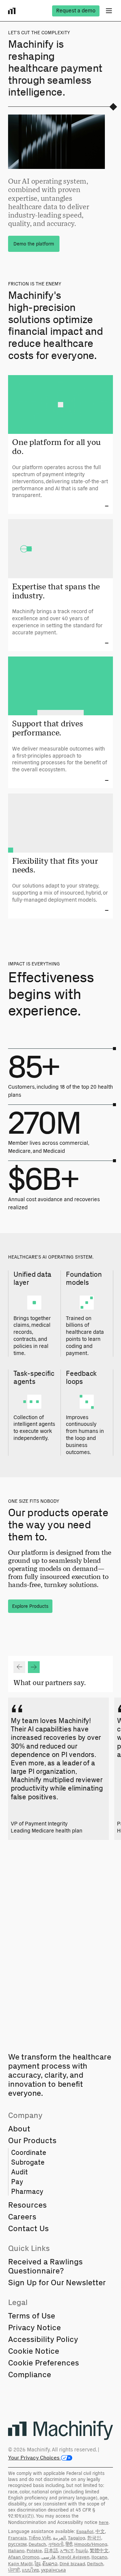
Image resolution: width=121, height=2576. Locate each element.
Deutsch (37, 2544)
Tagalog (76, 2538)
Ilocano (99, 2557)
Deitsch (95, 2564)
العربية (59, 2538)
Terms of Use (32, 2316)
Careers (22, 2217)
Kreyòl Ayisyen (73, 2557)
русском (17, 2544)
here (104, 2522)
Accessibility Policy (43, 2339)
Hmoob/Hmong (91, 2544)
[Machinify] (61, 2431)
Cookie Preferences (44, 2363)
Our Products (32, 2140)
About (19, 2129)
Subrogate (28, 2162)
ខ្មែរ (37, 2564)
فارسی (48, 2557)
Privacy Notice (34, 2327)
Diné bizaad (72, 2564)
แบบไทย (30, 2570)
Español (85, 2532)
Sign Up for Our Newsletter (57, 2282)
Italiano (16, 2551)
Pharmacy (27, 2191)
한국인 (94, 2538)
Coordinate (29, 2152)
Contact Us (28, 2228)
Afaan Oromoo (24, 2557)
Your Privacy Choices (34, 2458)
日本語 (51, 2551)
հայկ (82, 2551)
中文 (100, 2532)
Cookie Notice (34, 2351)
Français (17, 2538)
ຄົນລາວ (50, 2564)
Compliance (30, 2374)
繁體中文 (99, 2551)
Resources (27, 2205)
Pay (17, 2182)
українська (53, 2570)
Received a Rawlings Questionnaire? (45, 2266)
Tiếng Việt (40, 2538)
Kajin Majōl (20, 2564)
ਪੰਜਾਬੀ (14, 2570)
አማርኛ (67, 2551)
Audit (19, 2172)
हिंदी (69, 2544)
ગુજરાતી (56, 2544)
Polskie (34, 2551)
